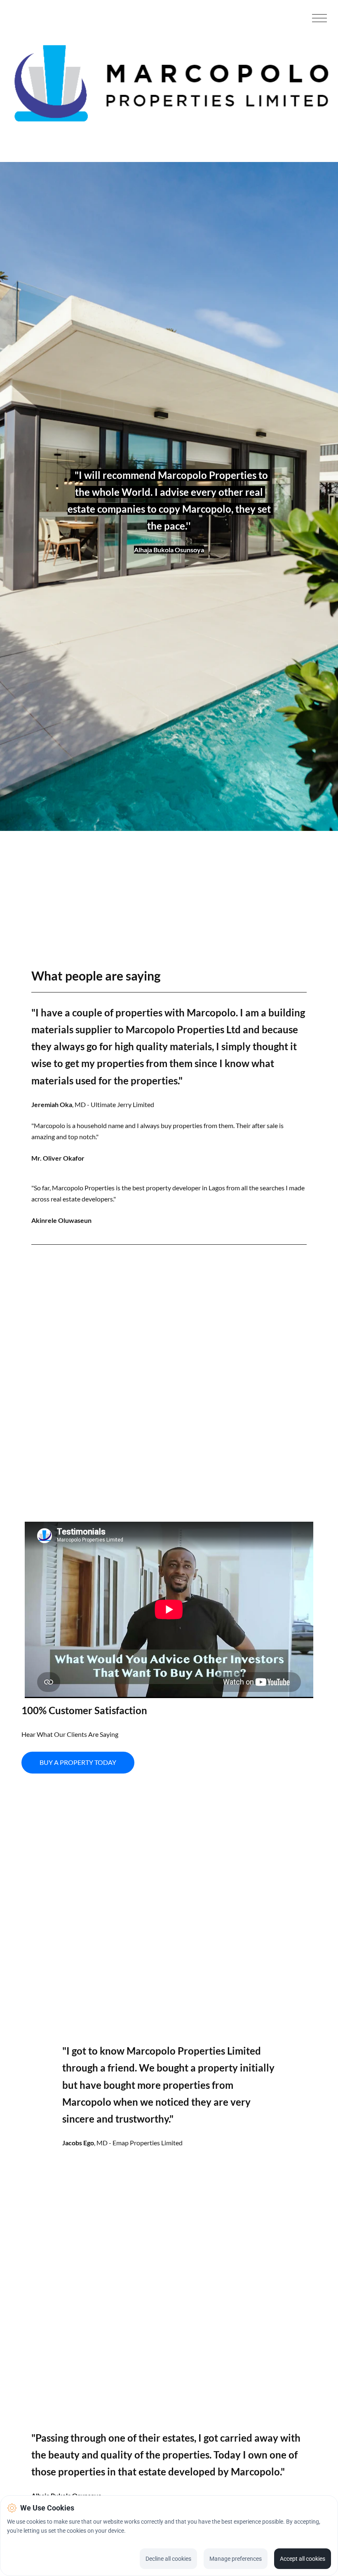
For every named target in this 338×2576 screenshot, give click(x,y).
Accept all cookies (303, 2559)
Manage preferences (236, 2559)
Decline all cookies (168, 2559)
